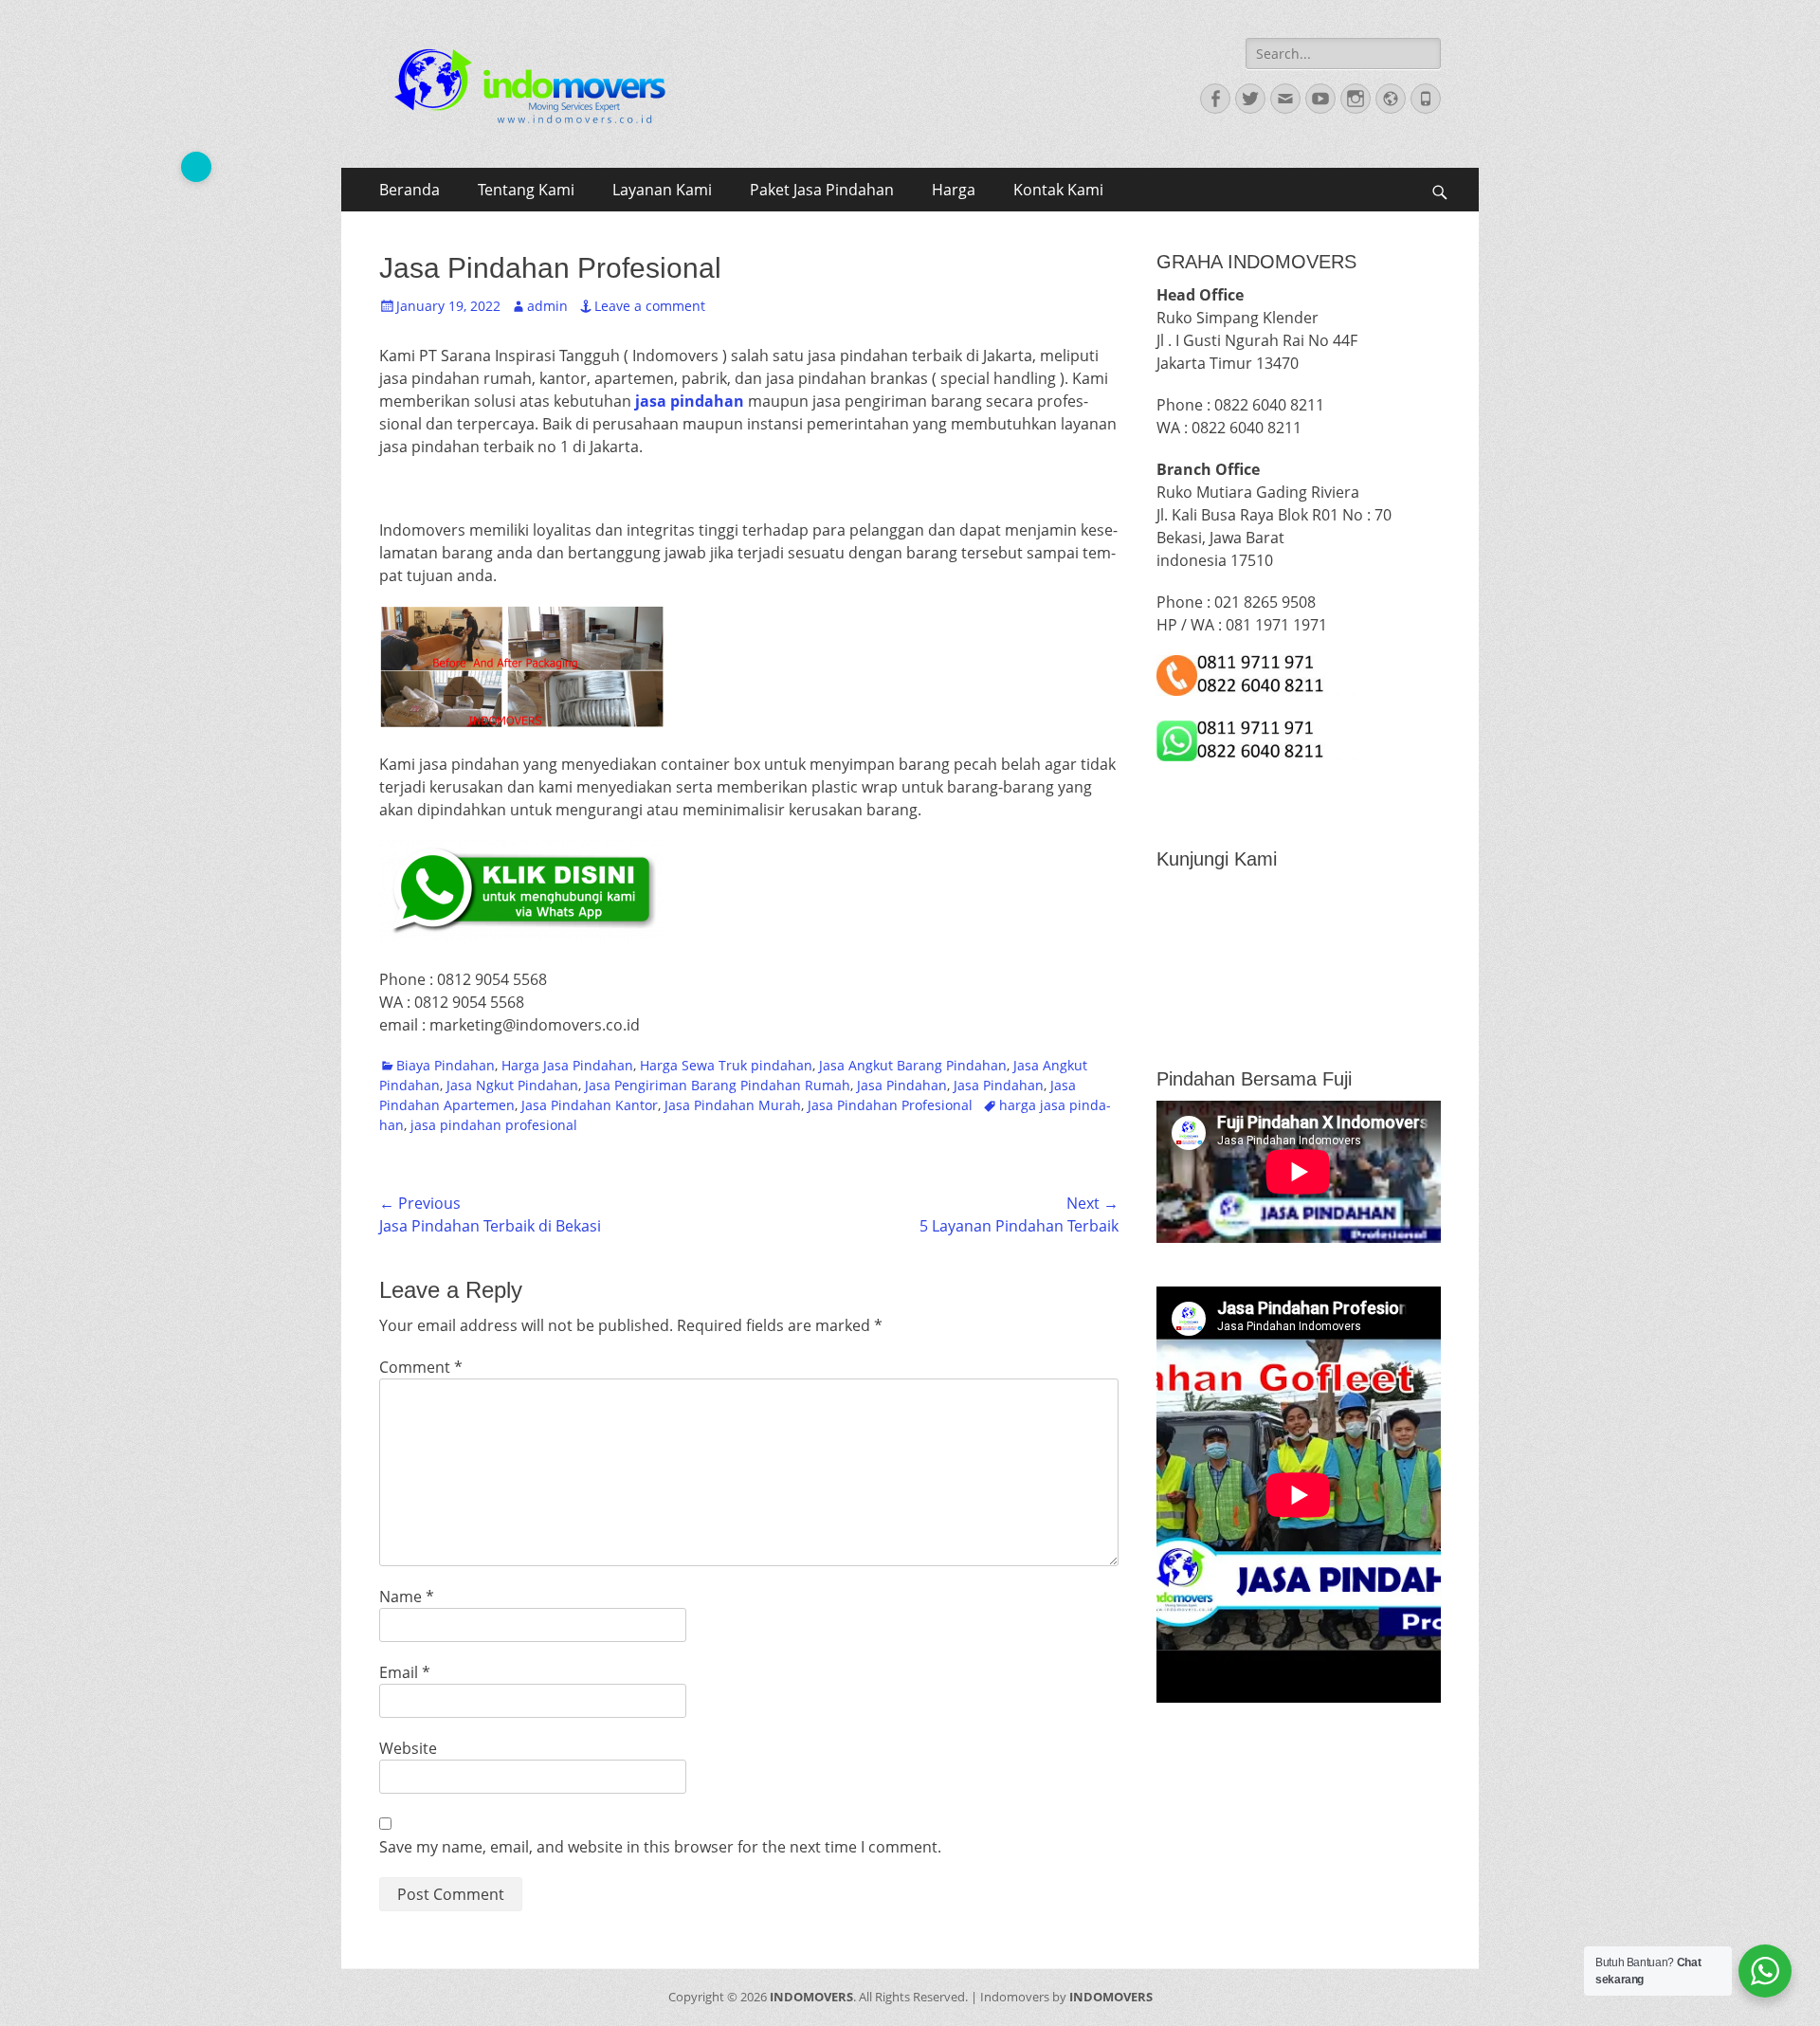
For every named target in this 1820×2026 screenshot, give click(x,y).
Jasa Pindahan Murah (733, 1105)
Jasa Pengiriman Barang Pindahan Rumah (718, 1085)
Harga (954, 190)
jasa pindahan (690, 401)
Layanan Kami (662, 190)
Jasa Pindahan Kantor (590, 1105)
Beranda (409, 190)
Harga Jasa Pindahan (567, 1065)
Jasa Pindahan (902, 1085)
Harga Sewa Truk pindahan (726, 1065)
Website (408, 1748)
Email (405, 1672)
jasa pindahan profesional (494, 1125)
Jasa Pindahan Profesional (890, 1105)
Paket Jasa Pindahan (822, 190)
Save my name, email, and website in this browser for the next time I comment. (660, 1847)
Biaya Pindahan (446, 1065)
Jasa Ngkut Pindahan (512, 1085)
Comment (421, 1367)
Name (407, 1597)
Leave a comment (650, 306)
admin (547, 306)
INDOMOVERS (811, 1997)
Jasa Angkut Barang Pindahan (913, 1065)
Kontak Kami (1058, 190)
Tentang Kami (526, 190)
